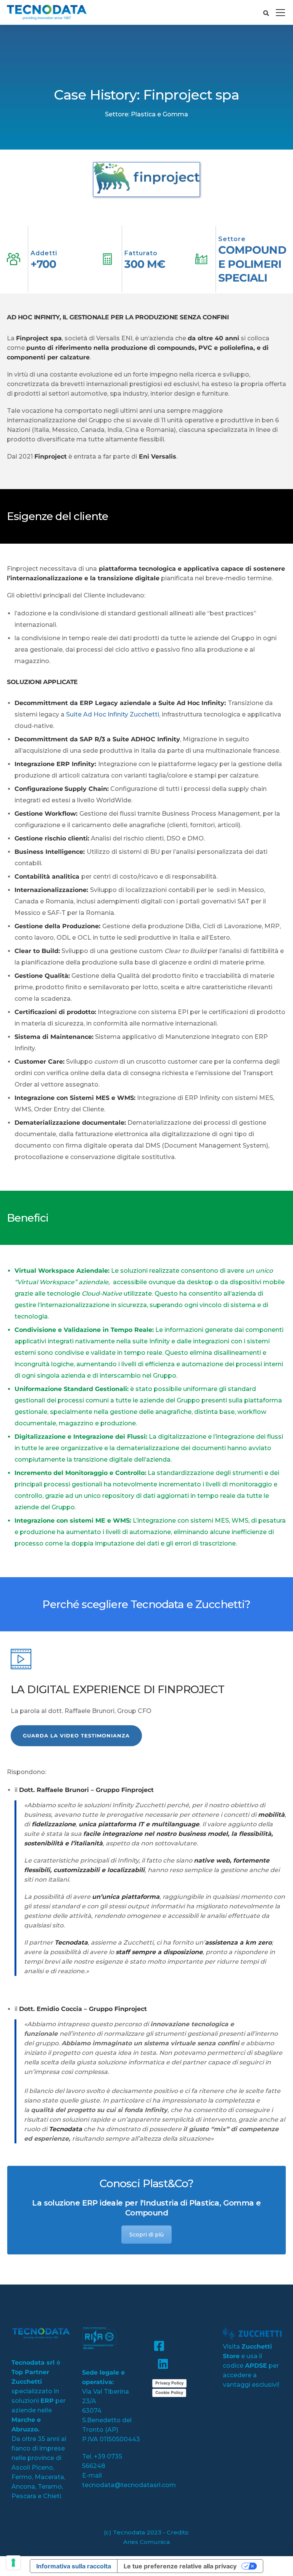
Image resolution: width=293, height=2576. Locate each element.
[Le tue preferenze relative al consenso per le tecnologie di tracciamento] (13, 2563)
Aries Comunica (146, 2542)
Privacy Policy (169, 2383)
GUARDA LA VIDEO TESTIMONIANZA (76, 1736)
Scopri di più (146, 2235)
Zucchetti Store (247, 2351)
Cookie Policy (169, 2392)
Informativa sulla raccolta (74, 2566)
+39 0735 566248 (102, 2461)
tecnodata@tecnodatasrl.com (129, 2485)
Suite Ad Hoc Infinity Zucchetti (113, 714)
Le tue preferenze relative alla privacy (180, 2566)
